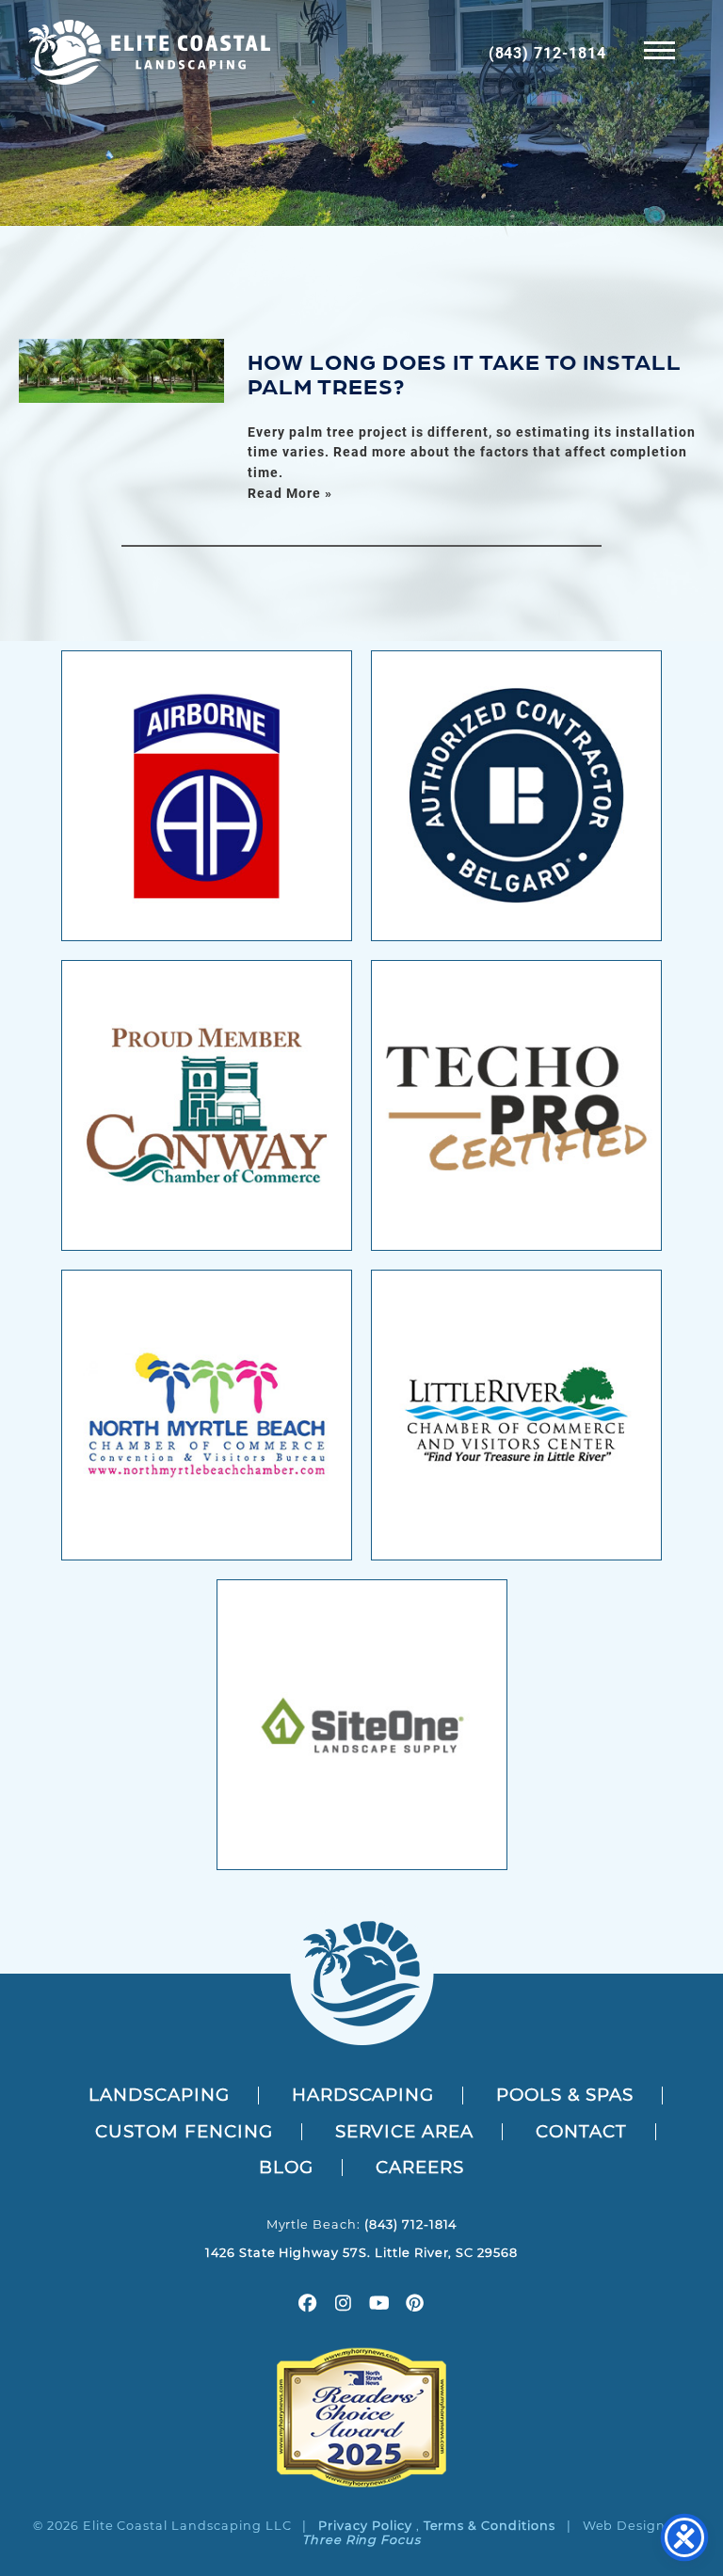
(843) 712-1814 (547, 52)
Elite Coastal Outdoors (149, 52)
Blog (286, 2167)
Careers (420, 2167)
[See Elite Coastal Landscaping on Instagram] (344, 2305)
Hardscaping (363, 2095)
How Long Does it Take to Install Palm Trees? (465, 372)
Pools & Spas (565, 2095)
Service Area (405, 2131)
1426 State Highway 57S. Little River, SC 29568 (361, 2253)
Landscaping (159, 2095)
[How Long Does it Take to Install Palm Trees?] (121, 371)
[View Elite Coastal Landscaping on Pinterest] (415, 2305)
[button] (659, 49)
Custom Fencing (184, 2131)
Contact (581, 2131)
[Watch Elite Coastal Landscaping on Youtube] (379, 2305)
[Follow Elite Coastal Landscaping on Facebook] (308, 2305)
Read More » (290, 493)
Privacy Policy (365, 2526)
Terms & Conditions (490, 2526)
